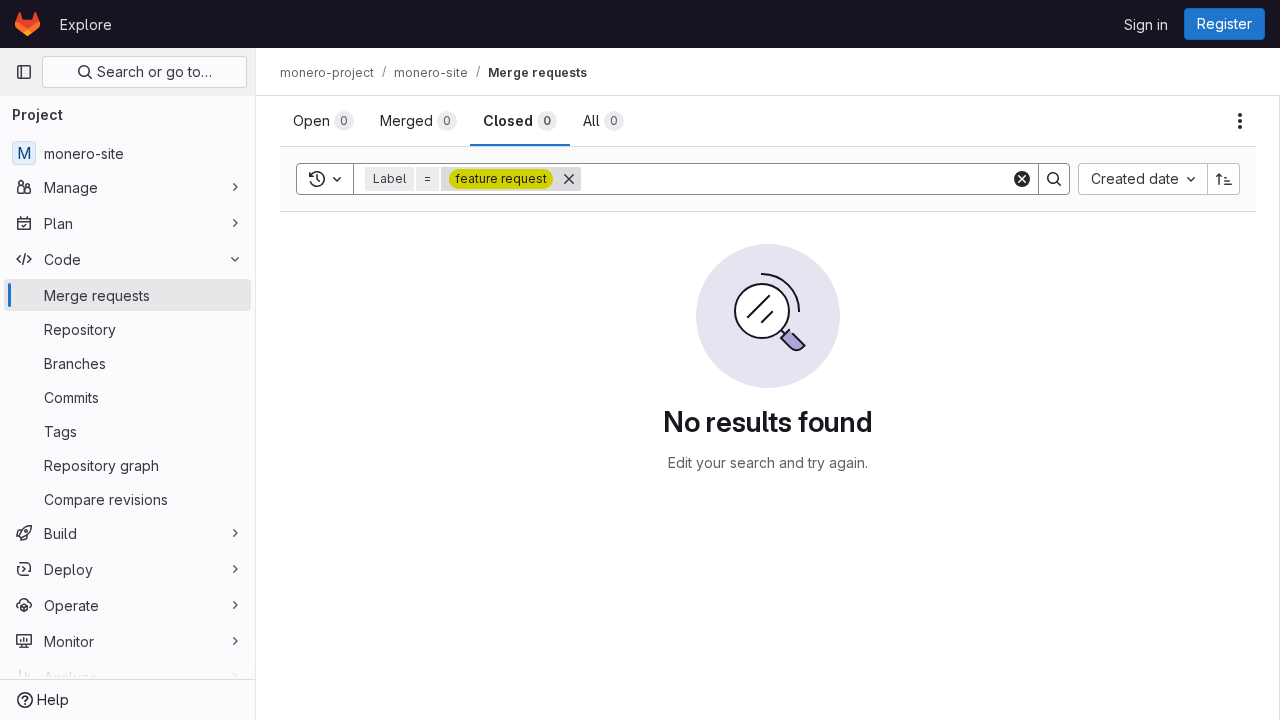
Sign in (1146, 24)
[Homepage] (27, 24)
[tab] (323, 121)
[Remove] (569, 179)
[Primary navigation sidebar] (24, 72)
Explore (86, 24)
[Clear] (1022, 179)
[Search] (1054, 179)
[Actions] (1240, 121)
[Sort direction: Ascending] (1224, 179)
